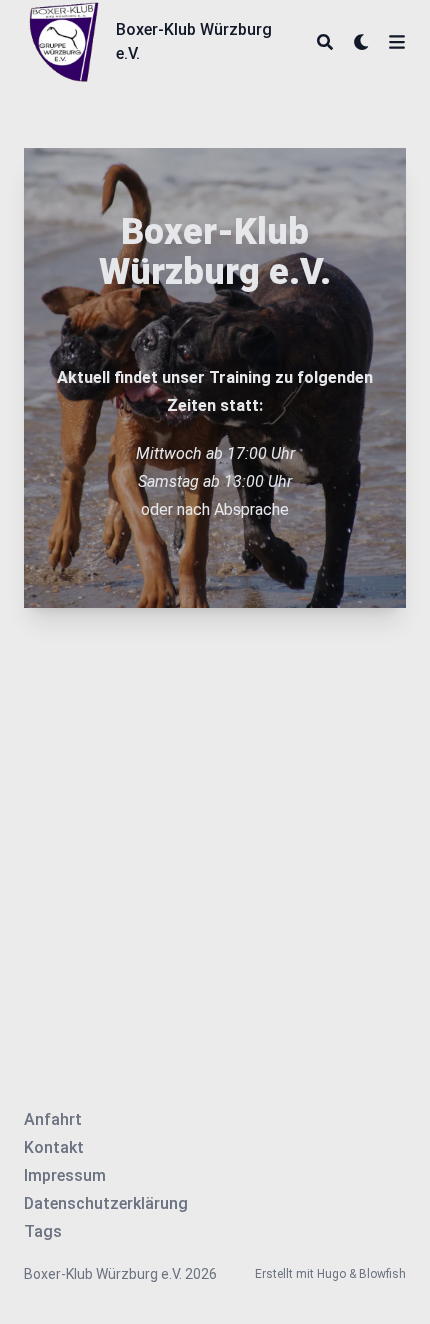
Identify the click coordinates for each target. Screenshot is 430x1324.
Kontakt (54, 1147)
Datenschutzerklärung (106, 1203)
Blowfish (382, 1274)
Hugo (331, 1274)
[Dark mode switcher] (362, 42)
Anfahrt (53, 1119)
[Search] (325, 42)
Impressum (65, 1175)
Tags (43, 1231)
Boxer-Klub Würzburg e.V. (194, 41)
